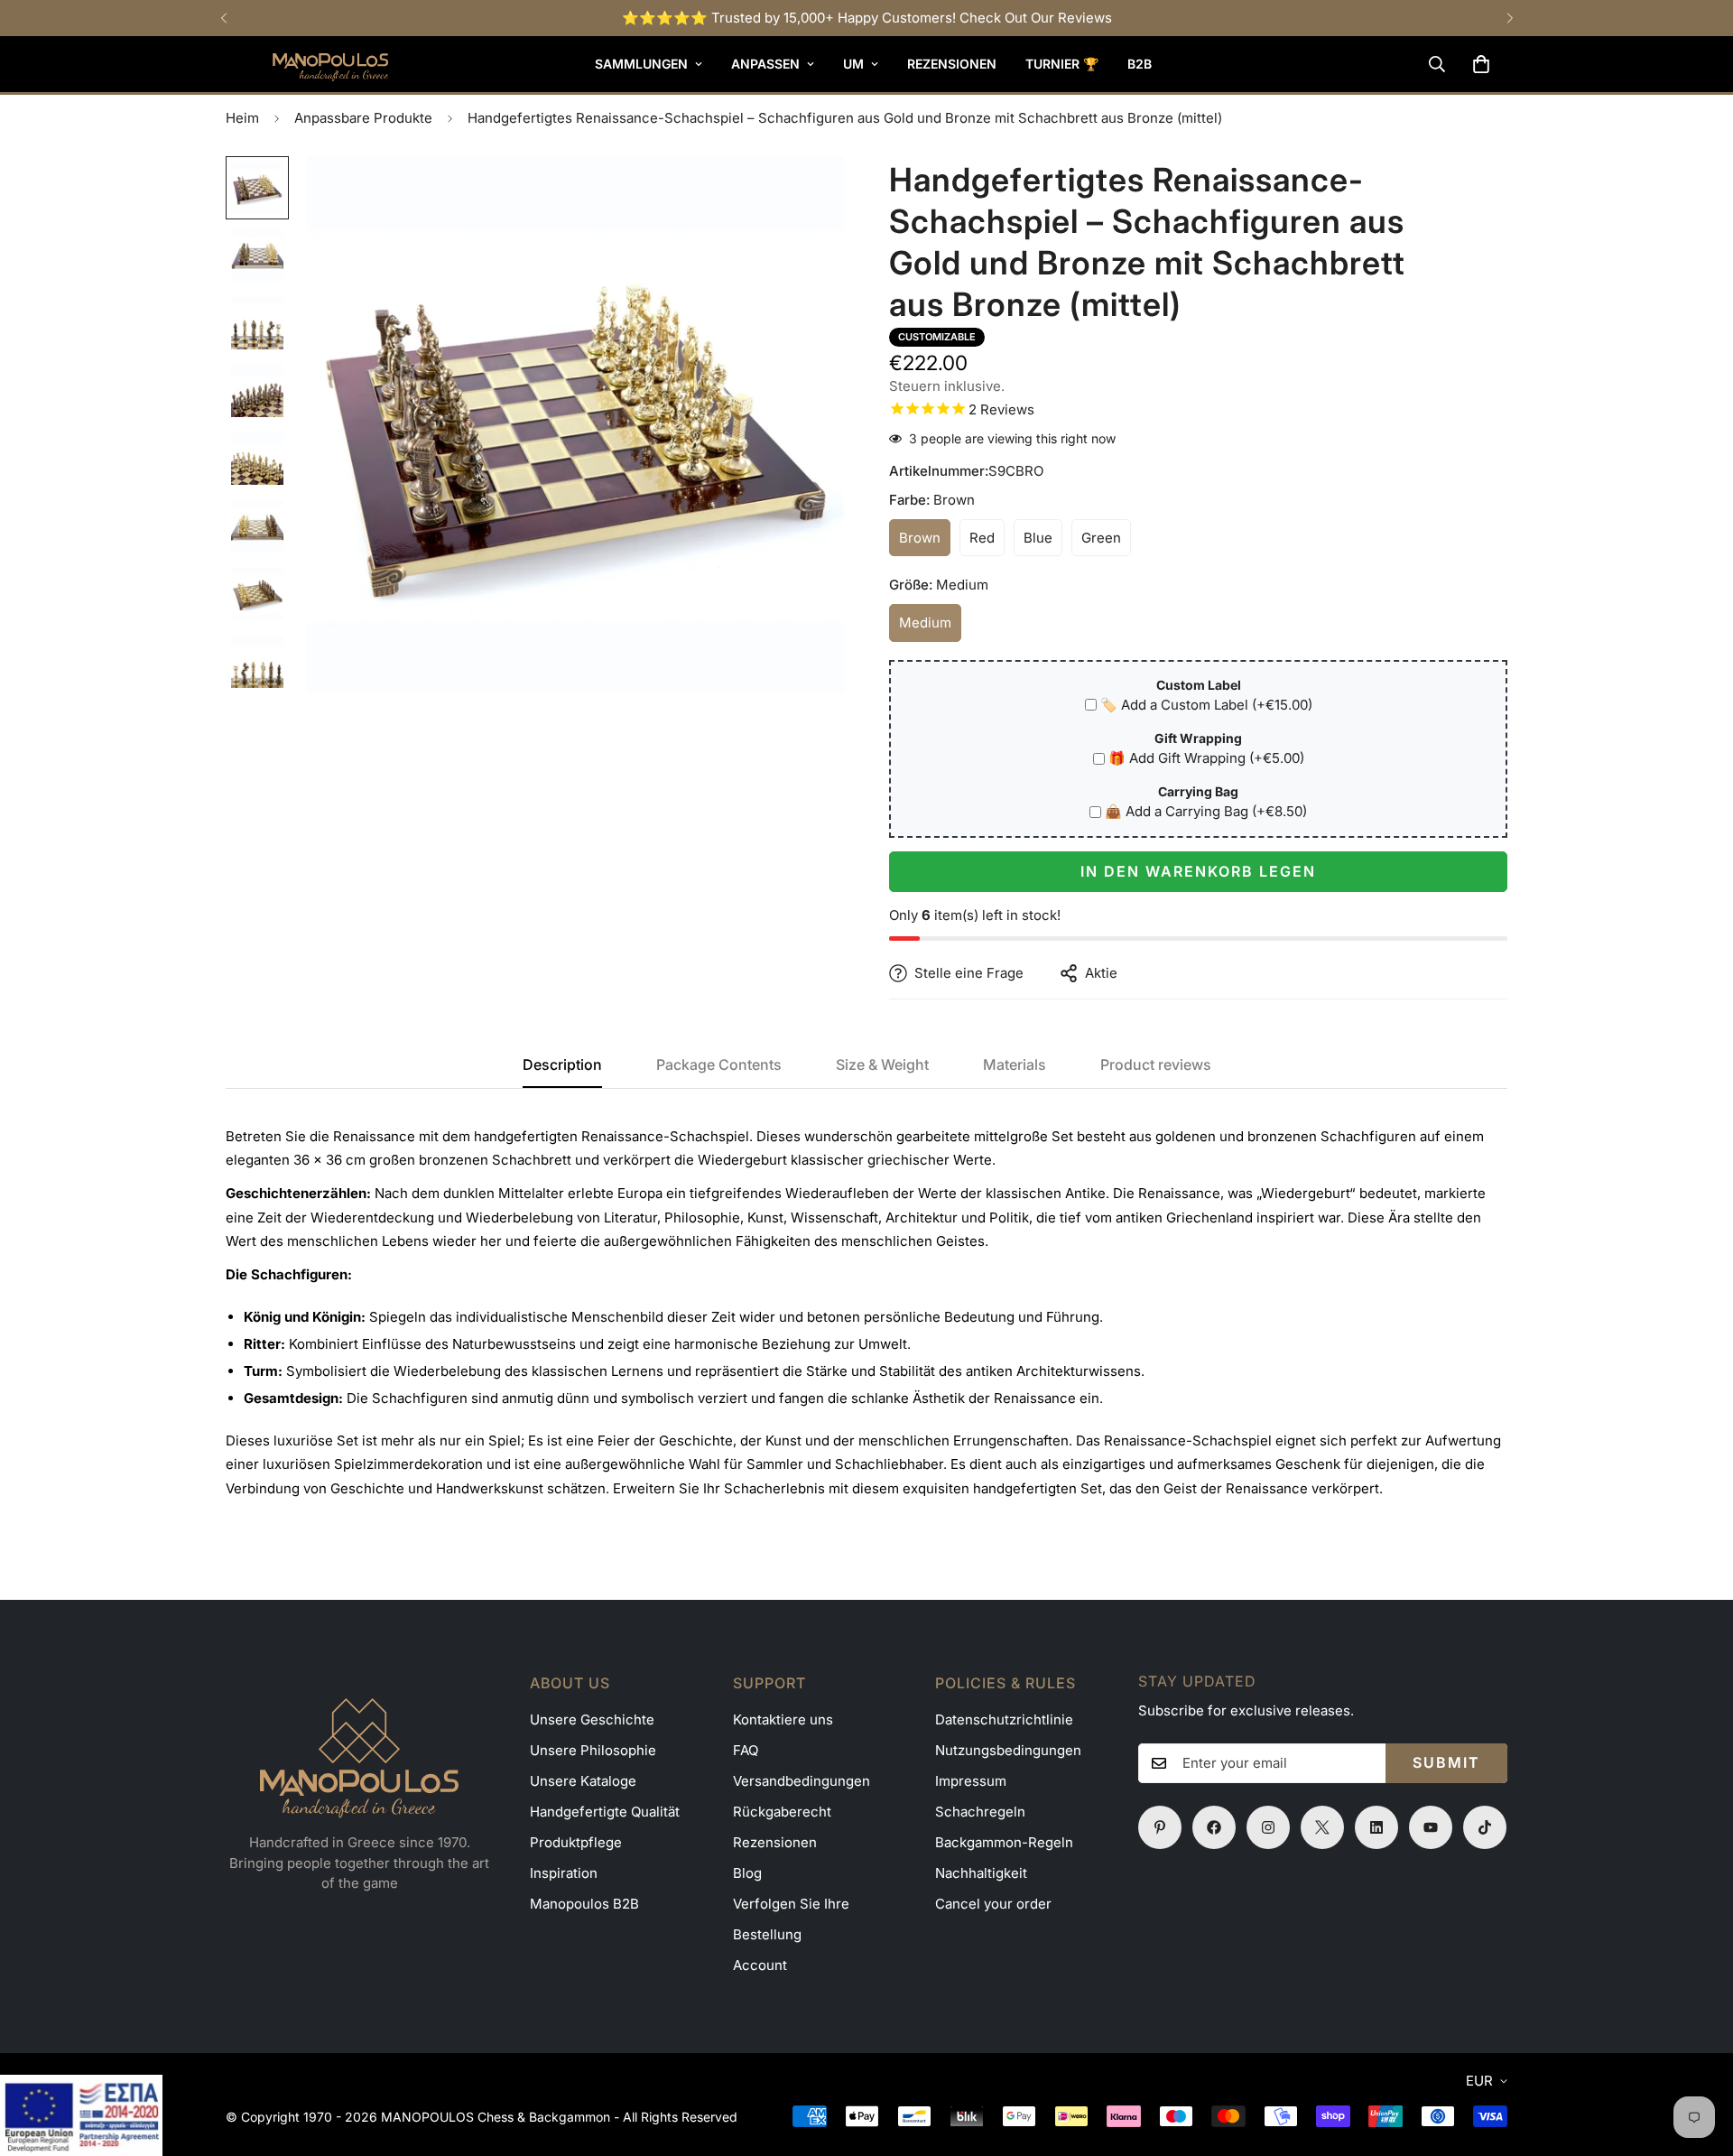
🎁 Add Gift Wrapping (1206, 758)
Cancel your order (993, 1904)
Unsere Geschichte (592, 1719)
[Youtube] (1431, 1827)
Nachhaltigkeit (981, 1873)
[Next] (1510, 18)
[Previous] (223, 18)
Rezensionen (952, 64)
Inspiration (564, 1873)
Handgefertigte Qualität (605, 1812)
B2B (1140, 64)
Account (760, 1965)
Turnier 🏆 (1062, 64)
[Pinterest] (1160, 1827)
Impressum (971, 1781)
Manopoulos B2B (584, 1904)
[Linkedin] (1376, 1827)
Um (853, 64)
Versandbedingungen (802, 1781)
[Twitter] (1322, 1827)
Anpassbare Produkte (363, 118)
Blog (747, 1873)
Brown (925, 543)
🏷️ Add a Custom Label (1206, 705)
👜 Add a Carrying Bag (1206, 811)
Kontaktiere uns (783, 1719)
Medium (930, 628)
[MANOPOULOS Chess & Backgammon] (307, 64)
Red (987, 543)
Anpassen (765, 64)
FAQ (746, 1750)
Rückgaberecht (782, 1812)
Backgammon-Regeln (1004, 1842)
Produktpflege (576, 1842)
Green (1106, 543)
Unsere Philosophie (593, 1750)
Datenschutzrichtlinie (1004, 1719)
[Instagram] (1268, 1827)
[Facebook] (1214, 1827)
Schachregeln (980, 1812)
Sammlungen (641, 64)
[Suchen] (1437, 64)
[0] (1481, 64)
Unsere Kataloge (583, 1781)
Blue (1043, 543)
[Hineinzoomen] (806, 195)
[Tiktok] (1485, 1827)
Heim (242, 118)
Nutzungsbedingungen (1008, 1750)
